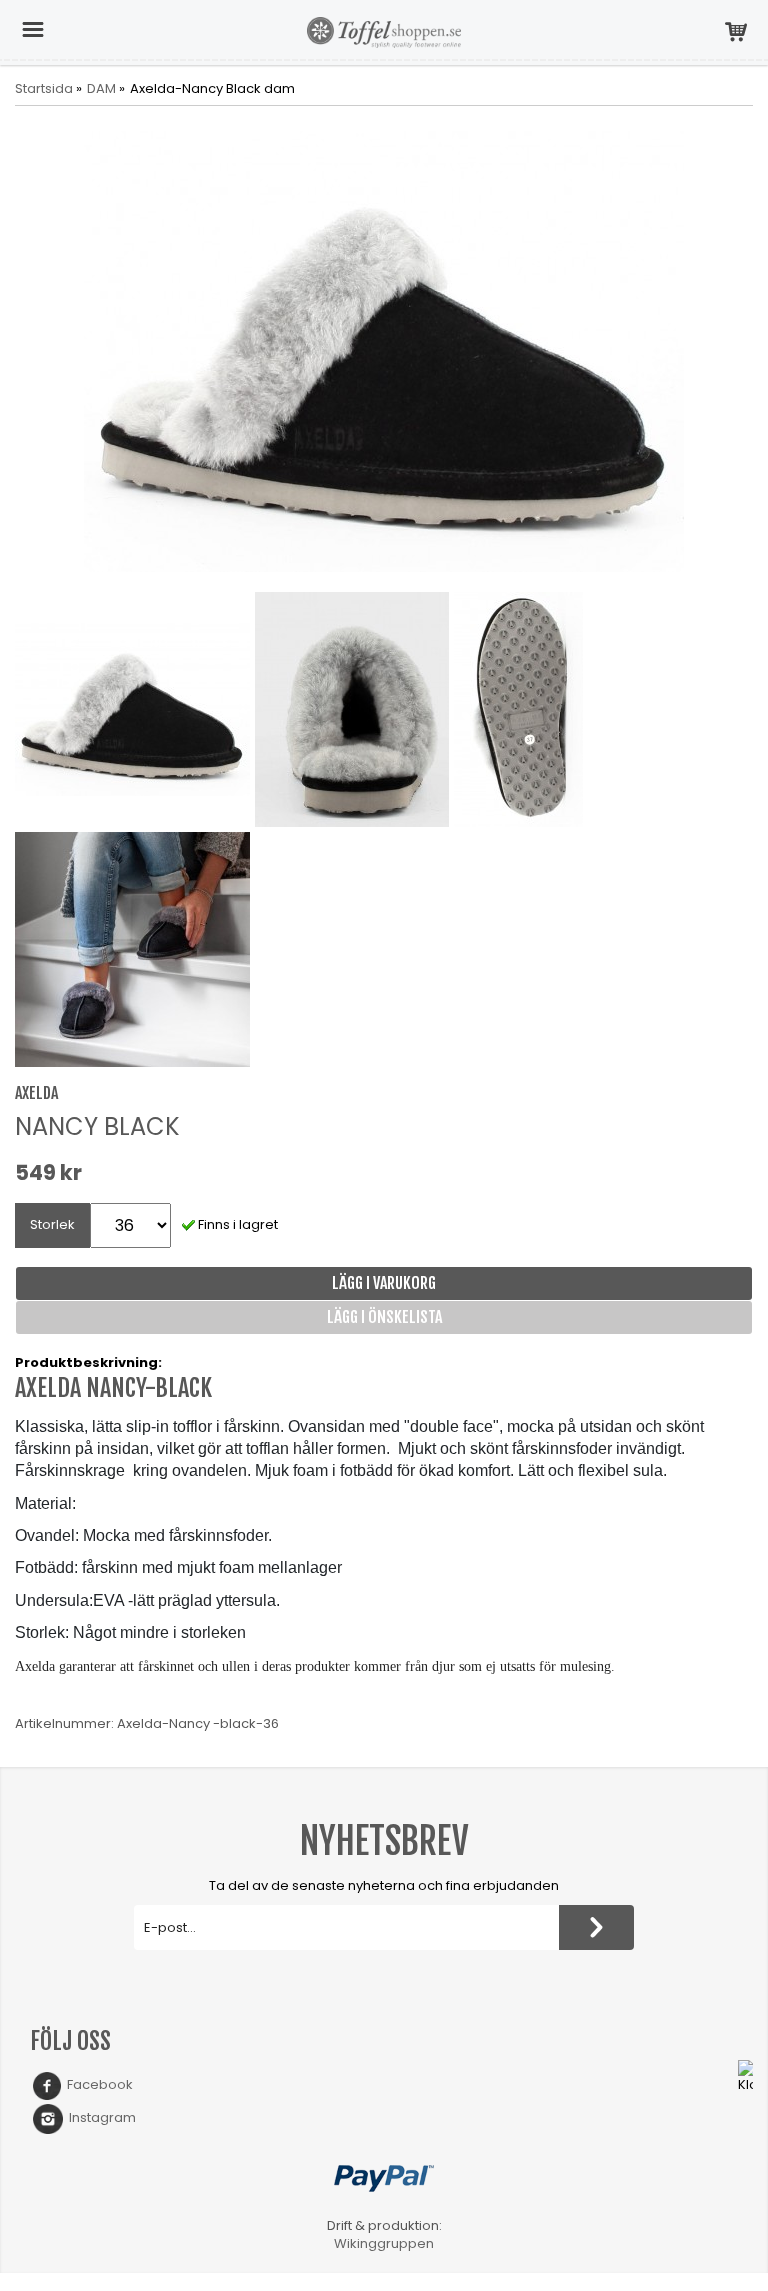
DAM (101, 89)
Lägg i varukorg (384, 1283)
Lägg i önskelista (384, 1317)
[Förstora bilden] (384, 350)
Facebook (97, 2084)
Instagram (99, 2117)
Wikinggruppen (384, 2243)
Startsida (44, 89)
